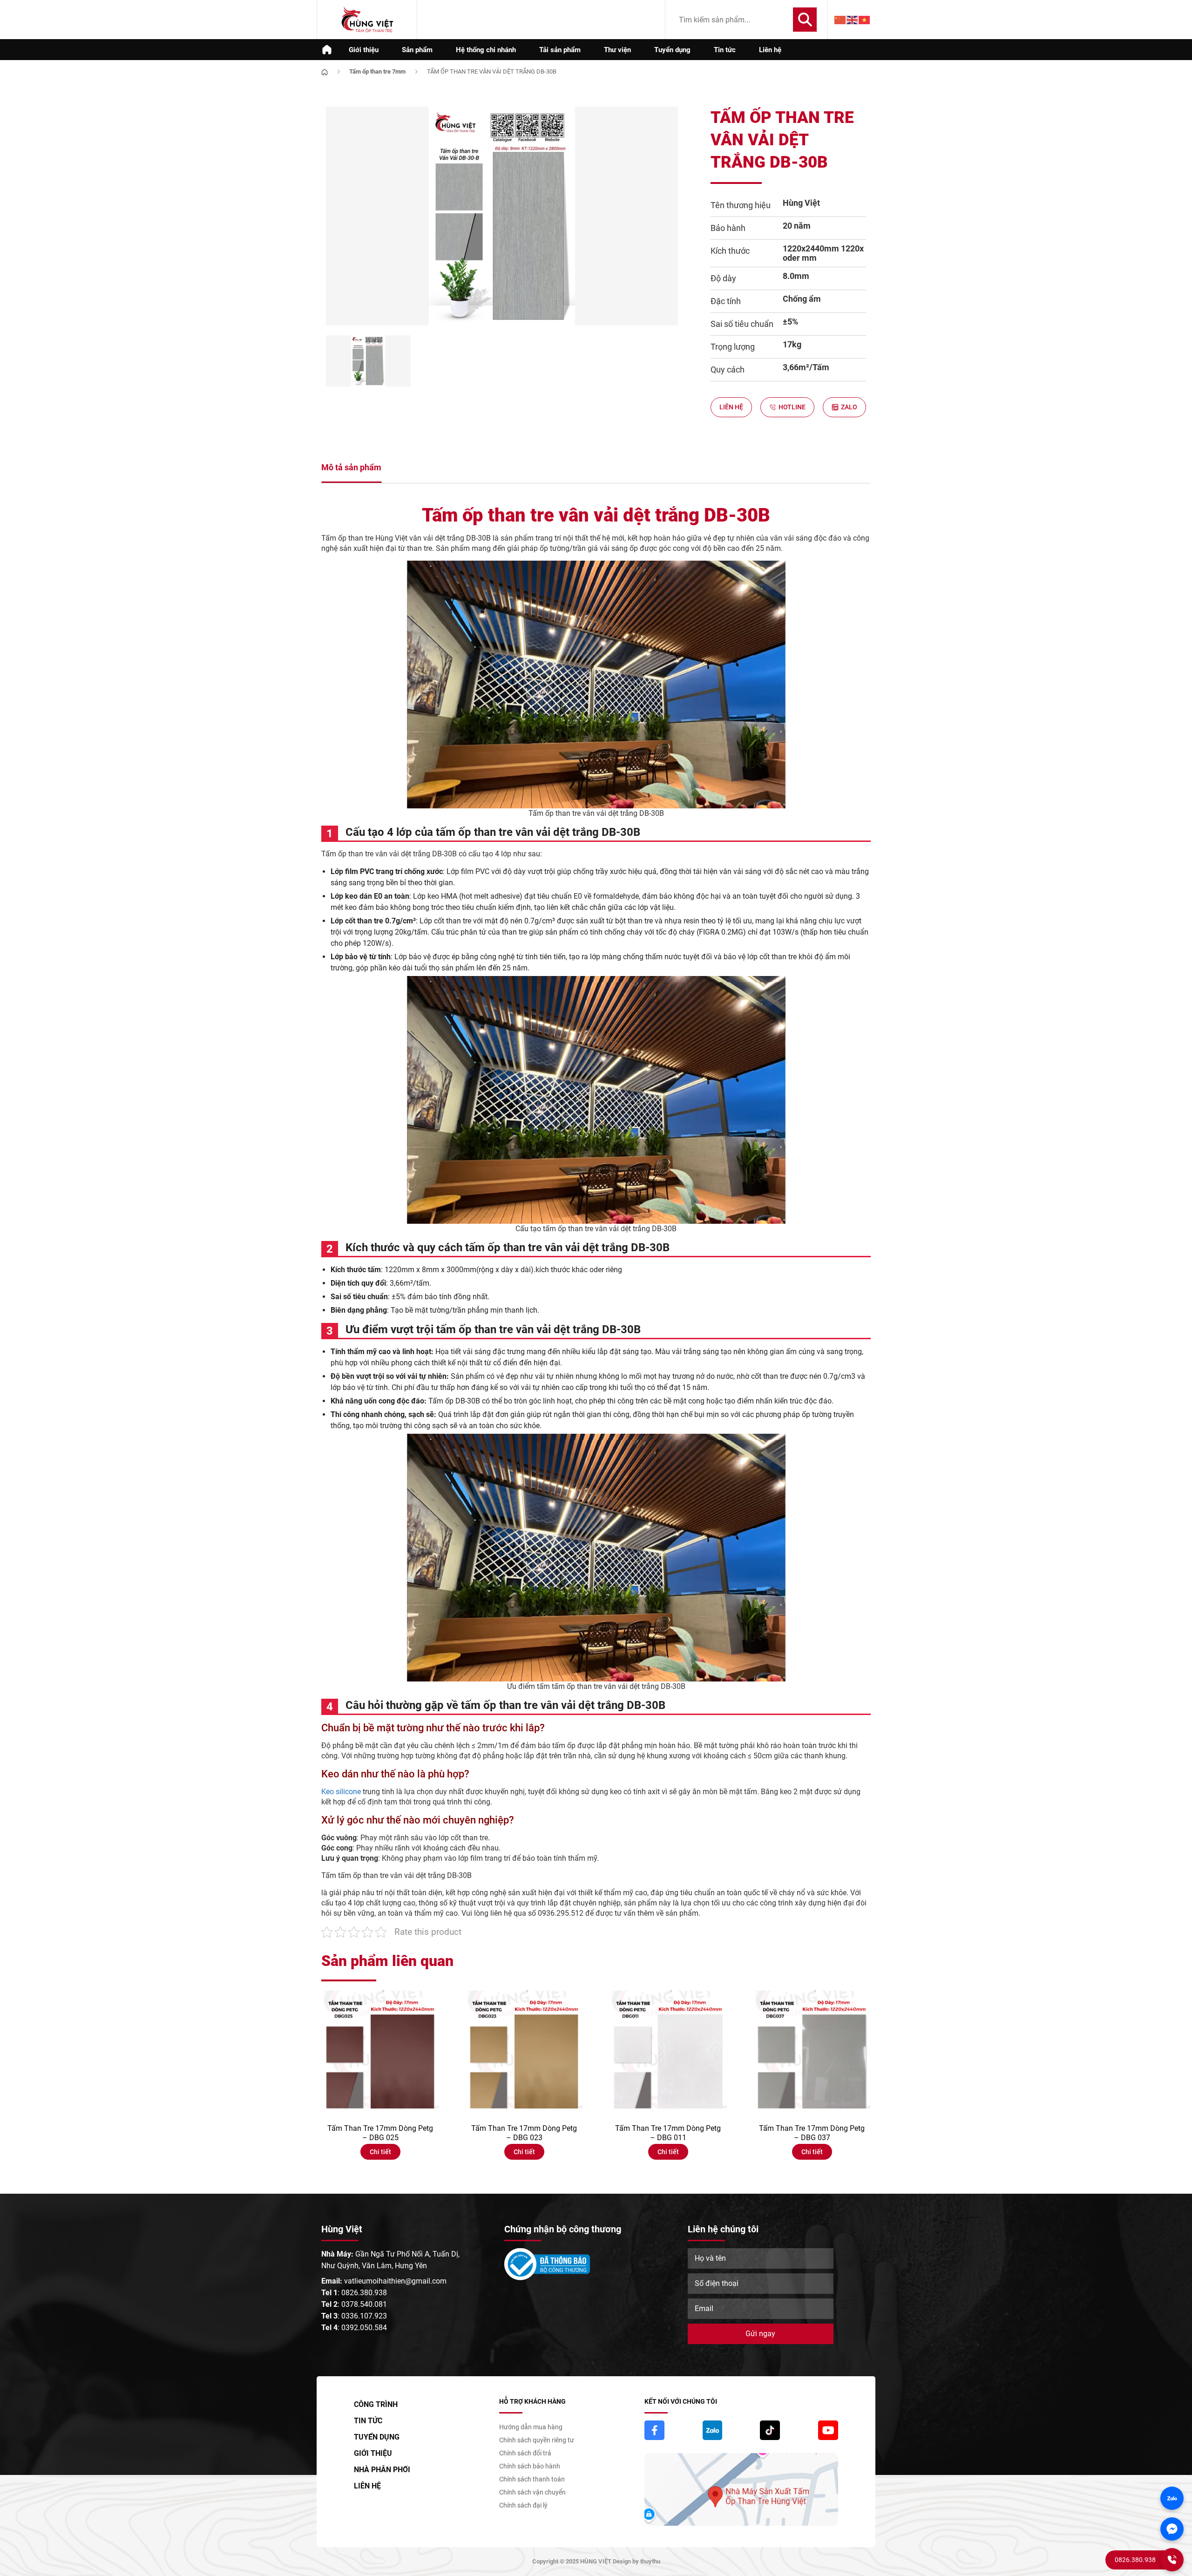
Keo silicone (341, 1792)
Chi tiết (380, 2152)
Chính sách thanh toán (532, 2479)
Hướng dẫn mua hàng (531, 2427)
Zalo (849, 407)
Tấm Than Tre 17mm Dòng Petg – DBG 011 (668, 2133)
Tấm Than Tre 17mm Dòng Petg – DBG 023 (524, 2133)
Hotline (792, 407)
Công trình (376, 2404)
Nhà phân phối (382, 2470)
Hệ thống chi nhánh (486, 50)
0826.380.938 (364, 2293)
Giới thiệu (364, 50)
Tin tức (725, 50)
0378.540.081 (364, 2304)
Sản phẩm (417, 50)
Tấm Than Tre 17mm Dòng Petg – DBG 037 (812, 2133)
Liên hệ (770, 50)
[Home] (325, 71)
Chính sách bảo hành (530, 2466)
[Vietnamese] (865, 20)
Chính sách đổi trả (525, 2453)
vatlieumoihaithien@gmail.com (395, 2281)
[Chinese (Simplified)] (840, 20)
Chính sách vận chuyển (532, 2492)
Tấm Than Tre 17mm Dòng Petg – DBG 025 (380, 2133)
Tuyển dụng (672, 50)
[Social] (654, 2430)
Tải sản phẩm (560, 50)
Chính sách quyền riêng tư (537, 2440)
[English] (853, 20)
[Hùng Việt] (367, 20)
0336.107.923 (364, 2316)
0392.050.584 (364, 2328)
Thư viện (617, 50)
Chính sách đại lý (523, 2505)
